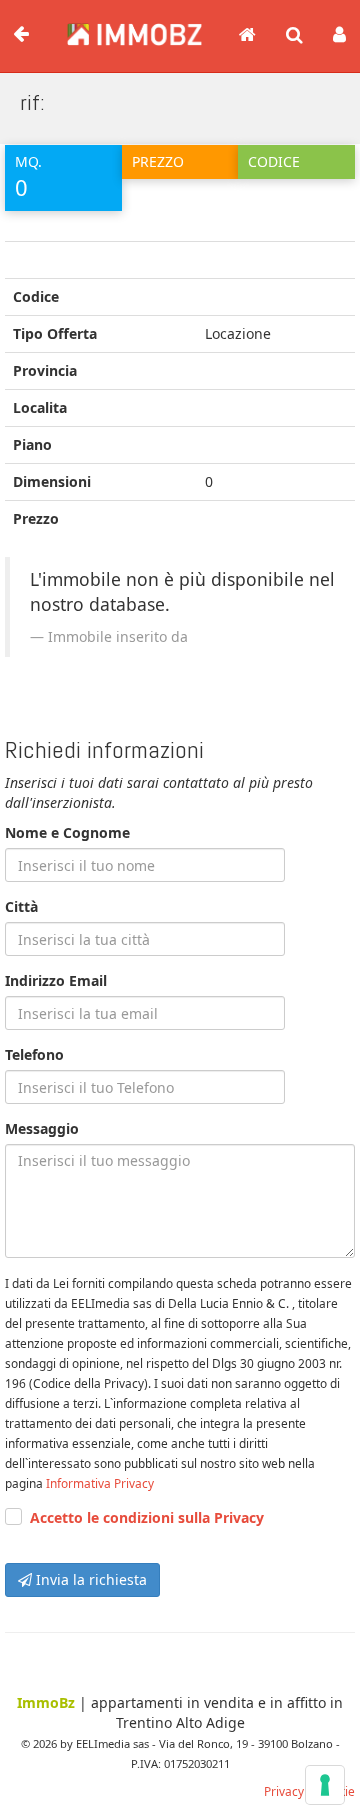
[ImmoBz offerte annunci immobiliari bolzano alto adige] (124, 28)
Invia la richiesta (89, 1579)
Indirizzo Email (56, 980)
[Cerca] (294, 36)
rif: (32, 102)
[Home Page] (247, 36)
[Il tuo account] (339, 36)
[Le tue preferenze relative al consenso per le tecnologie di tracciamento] (325, 1785)
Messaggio (42, 1128)
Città (21, 906)
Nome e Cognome (67, 832)
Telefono (34, 1054)
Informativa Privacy (100, 1483)
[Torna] (21, 35)
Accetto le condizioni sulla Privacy (147, 1517)
